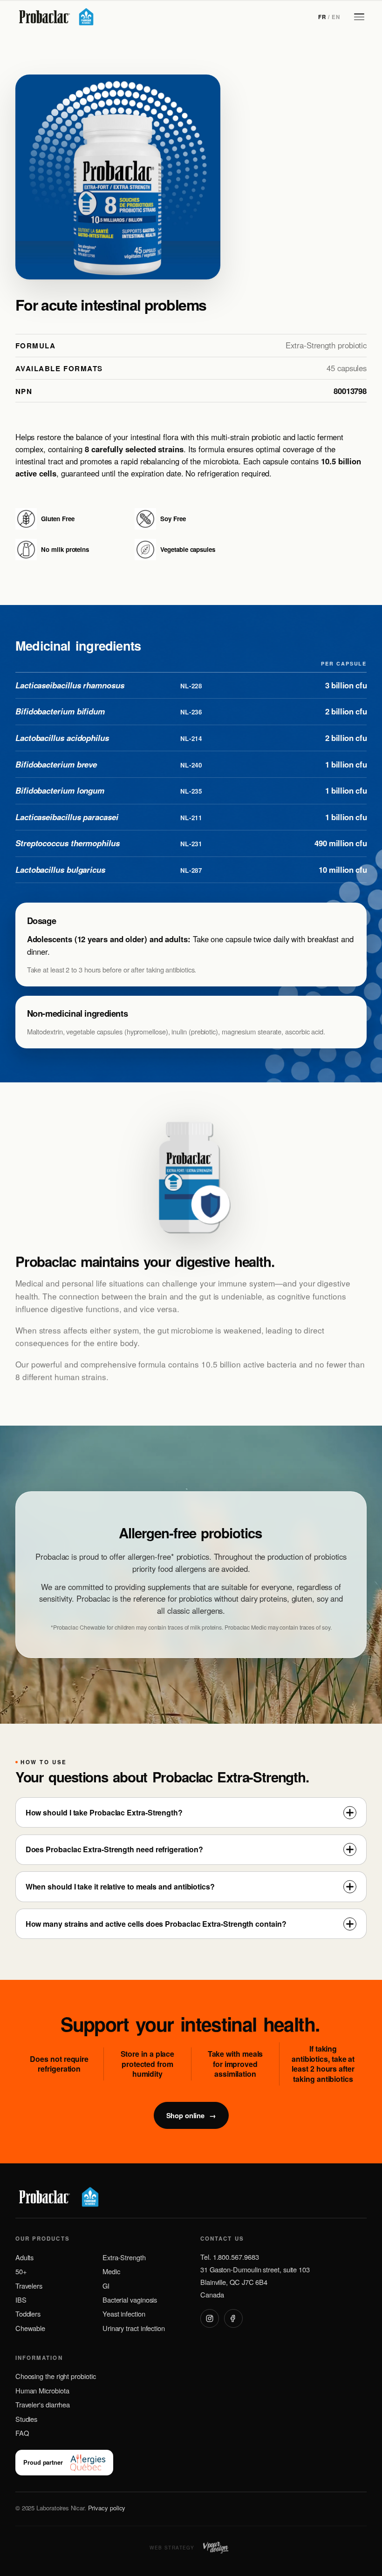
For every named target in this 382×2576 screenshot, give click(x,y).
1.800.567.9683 (236, 2257)
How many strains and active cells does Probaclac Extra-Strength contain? (156, 1924)
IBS (21, 2300)
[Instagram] (210, 2318)
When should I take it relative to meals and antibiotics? (120, 1886)
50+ (21, 2271)
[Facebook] (233, 2318)
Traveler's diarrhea (43, 2404)
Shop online (191, 2115)
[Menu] (359, 17)
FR (322, 17)
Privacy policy (107, 2508)
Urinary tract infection (134, 2328)
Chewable (30, 2328)
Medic (111, 2271)
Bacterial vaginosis (130, 2300)
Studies (26, 2419)
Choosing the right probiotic (56, 2376)
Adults (25, 2257)
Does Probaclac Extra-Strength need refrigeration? (114, 1849)
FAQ (22, 2433)
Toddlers (28, 2314)
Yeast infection (124, 2314)
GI (106, 2286)
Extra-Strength (124, 2257)
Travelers (29, 2286)
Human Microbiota (42, 2390)
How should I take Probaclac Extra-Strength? (104, 1812)
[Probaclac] (55, 17)
